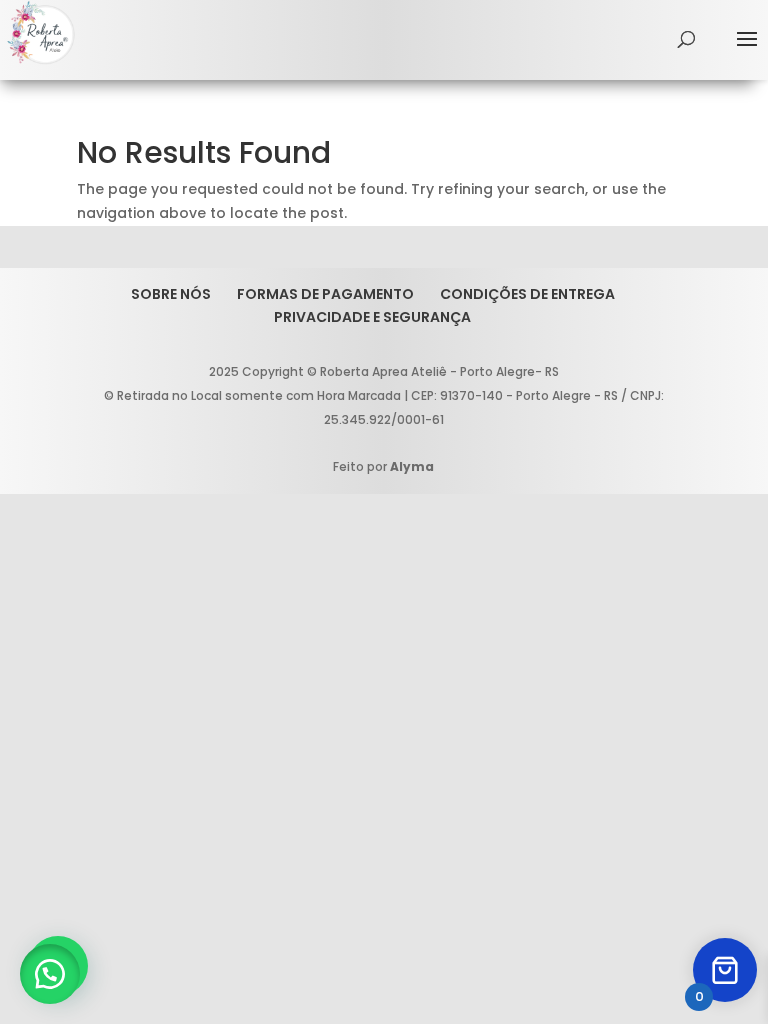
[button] (50, 974)
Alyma (412, 466)
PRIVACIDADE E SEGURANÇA (372, 317)
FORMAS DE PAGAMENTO (325, 294)
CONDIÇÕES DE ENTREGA (527, 294)
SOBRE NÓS (171, 294)
